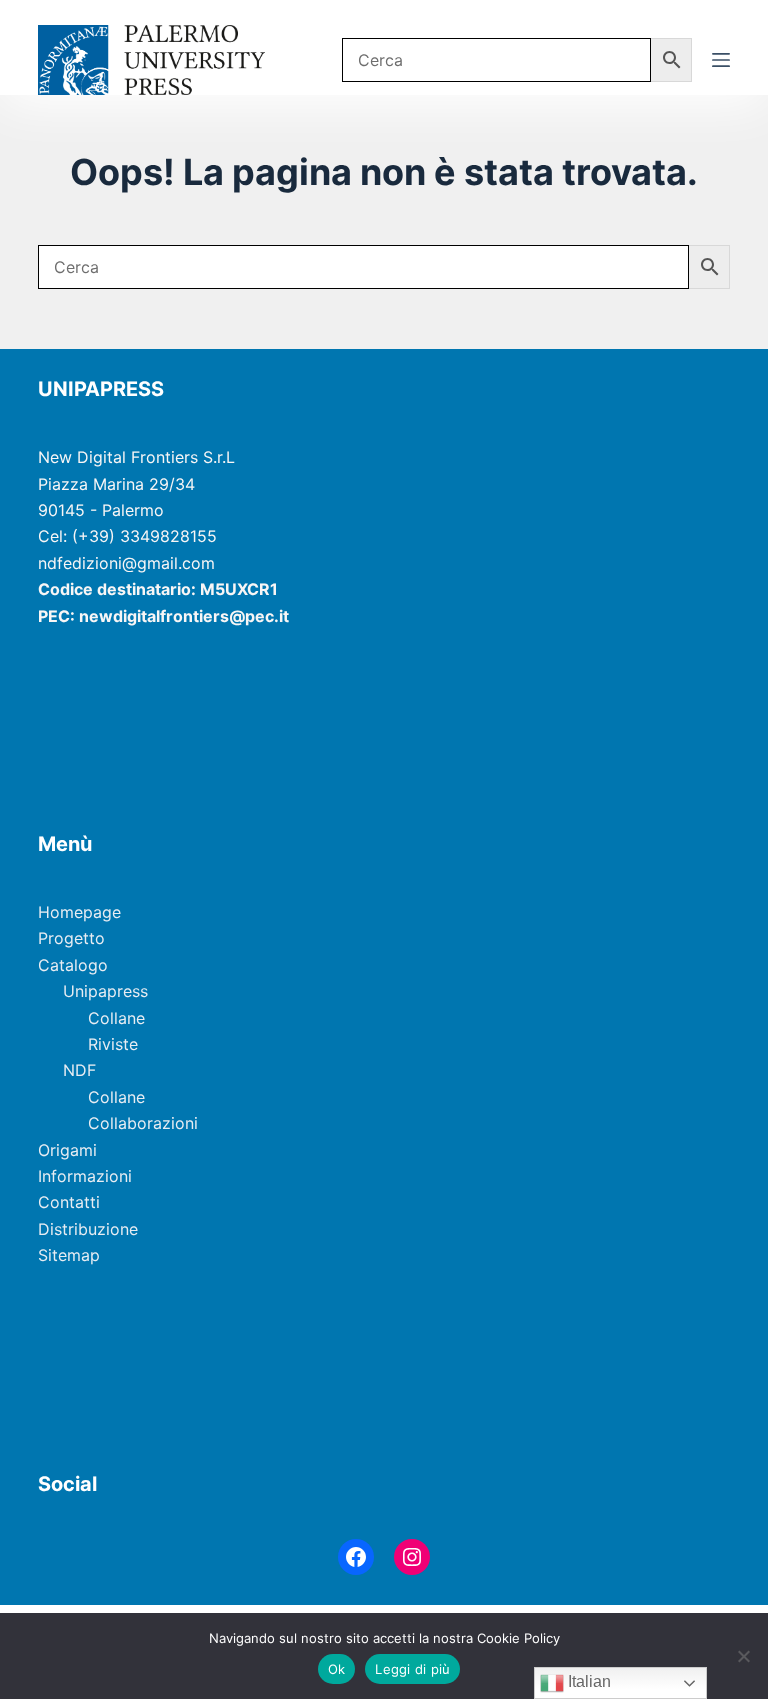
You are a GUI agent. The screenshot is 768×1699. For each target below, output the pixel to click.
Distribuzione (88, 1229)
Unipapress (105, 991)
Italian (587, 1681)
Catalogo (73, 965)
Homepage (79, 912)
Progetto (71, 938)
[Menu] (721, 60)
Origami (67, 1150)
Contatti (69, 1202)
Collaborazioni (143, 1123)
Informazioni (85, 1176)
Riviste (113, 1044)
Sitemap (69, 1255)
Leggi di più (412, 1669)
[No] (743, 1656)
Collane (116, 1018)
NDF (79, 1070)
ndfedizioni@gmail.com (126, 563)
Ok (337, 1669)
